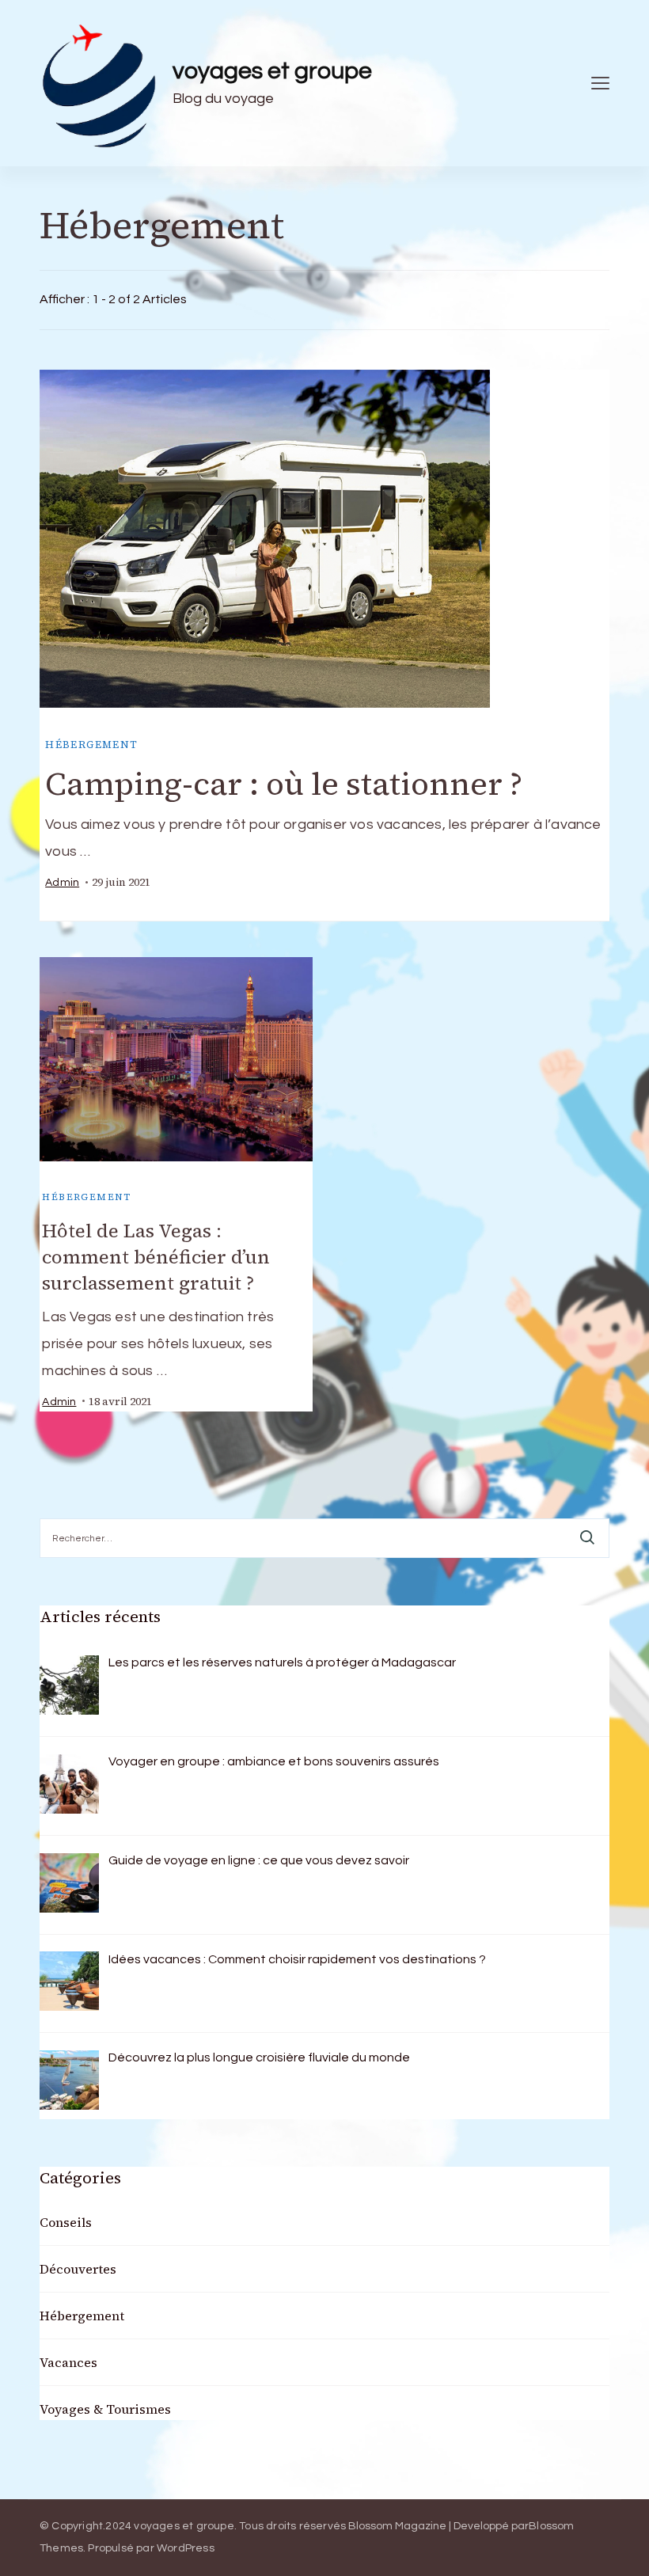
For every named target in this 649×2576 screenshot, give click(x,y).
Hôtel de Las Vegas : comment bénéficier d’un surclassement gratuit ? (156, 1257)
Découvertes (78, 2269)
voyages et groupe (272, 71)
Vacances (68, 2362)
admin (62, 883)
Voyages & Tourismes (105, 2409)
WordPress (186, 2548)
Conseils (66, 2222)
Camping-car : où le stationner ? (284, 784)
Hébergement (91, 745)
